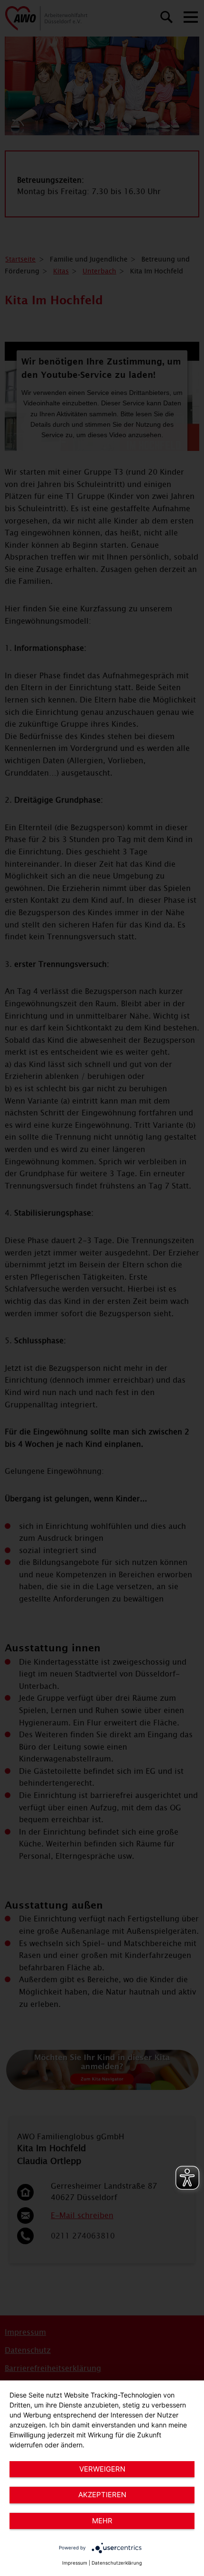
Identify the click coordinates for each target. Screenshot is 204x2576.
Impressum (75, 2563)
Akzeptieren (102, 2495)
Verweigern (102, 2469)
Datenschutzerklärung (117, 2563)
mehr (102, 2521)
